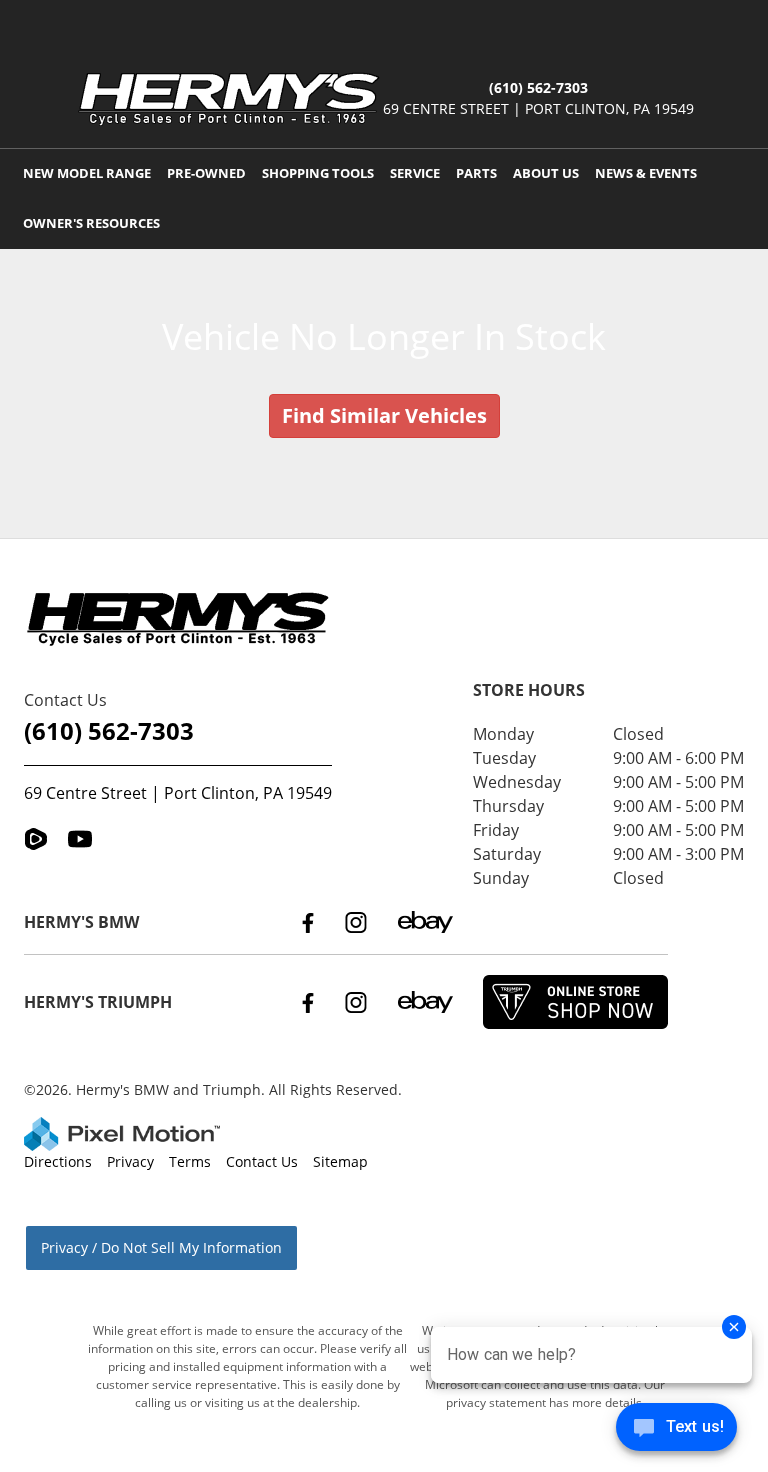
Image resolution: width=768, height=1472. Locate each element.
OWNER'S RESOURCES (91, 223)
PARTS (476, 173)
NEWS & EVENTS (646, 173)
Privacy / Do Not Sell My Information (161, 1247)
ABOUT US (546, 173)
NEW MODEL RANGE (87, 173)
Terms (190, 1161)
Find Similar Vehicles (384, 415)
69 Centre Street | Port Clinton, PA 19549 (178, 793)
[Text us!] (676, 1431)
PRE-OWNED (206, 173)
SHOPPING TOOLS (318, 173)
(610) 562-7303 (109, 730)
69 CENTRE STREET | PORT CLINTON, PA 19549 (538, 108)
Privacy (130, 1161)
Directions (58, 1161)
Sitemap (340, 1161)
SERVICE (415, 173)
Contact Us (262, 1161)
